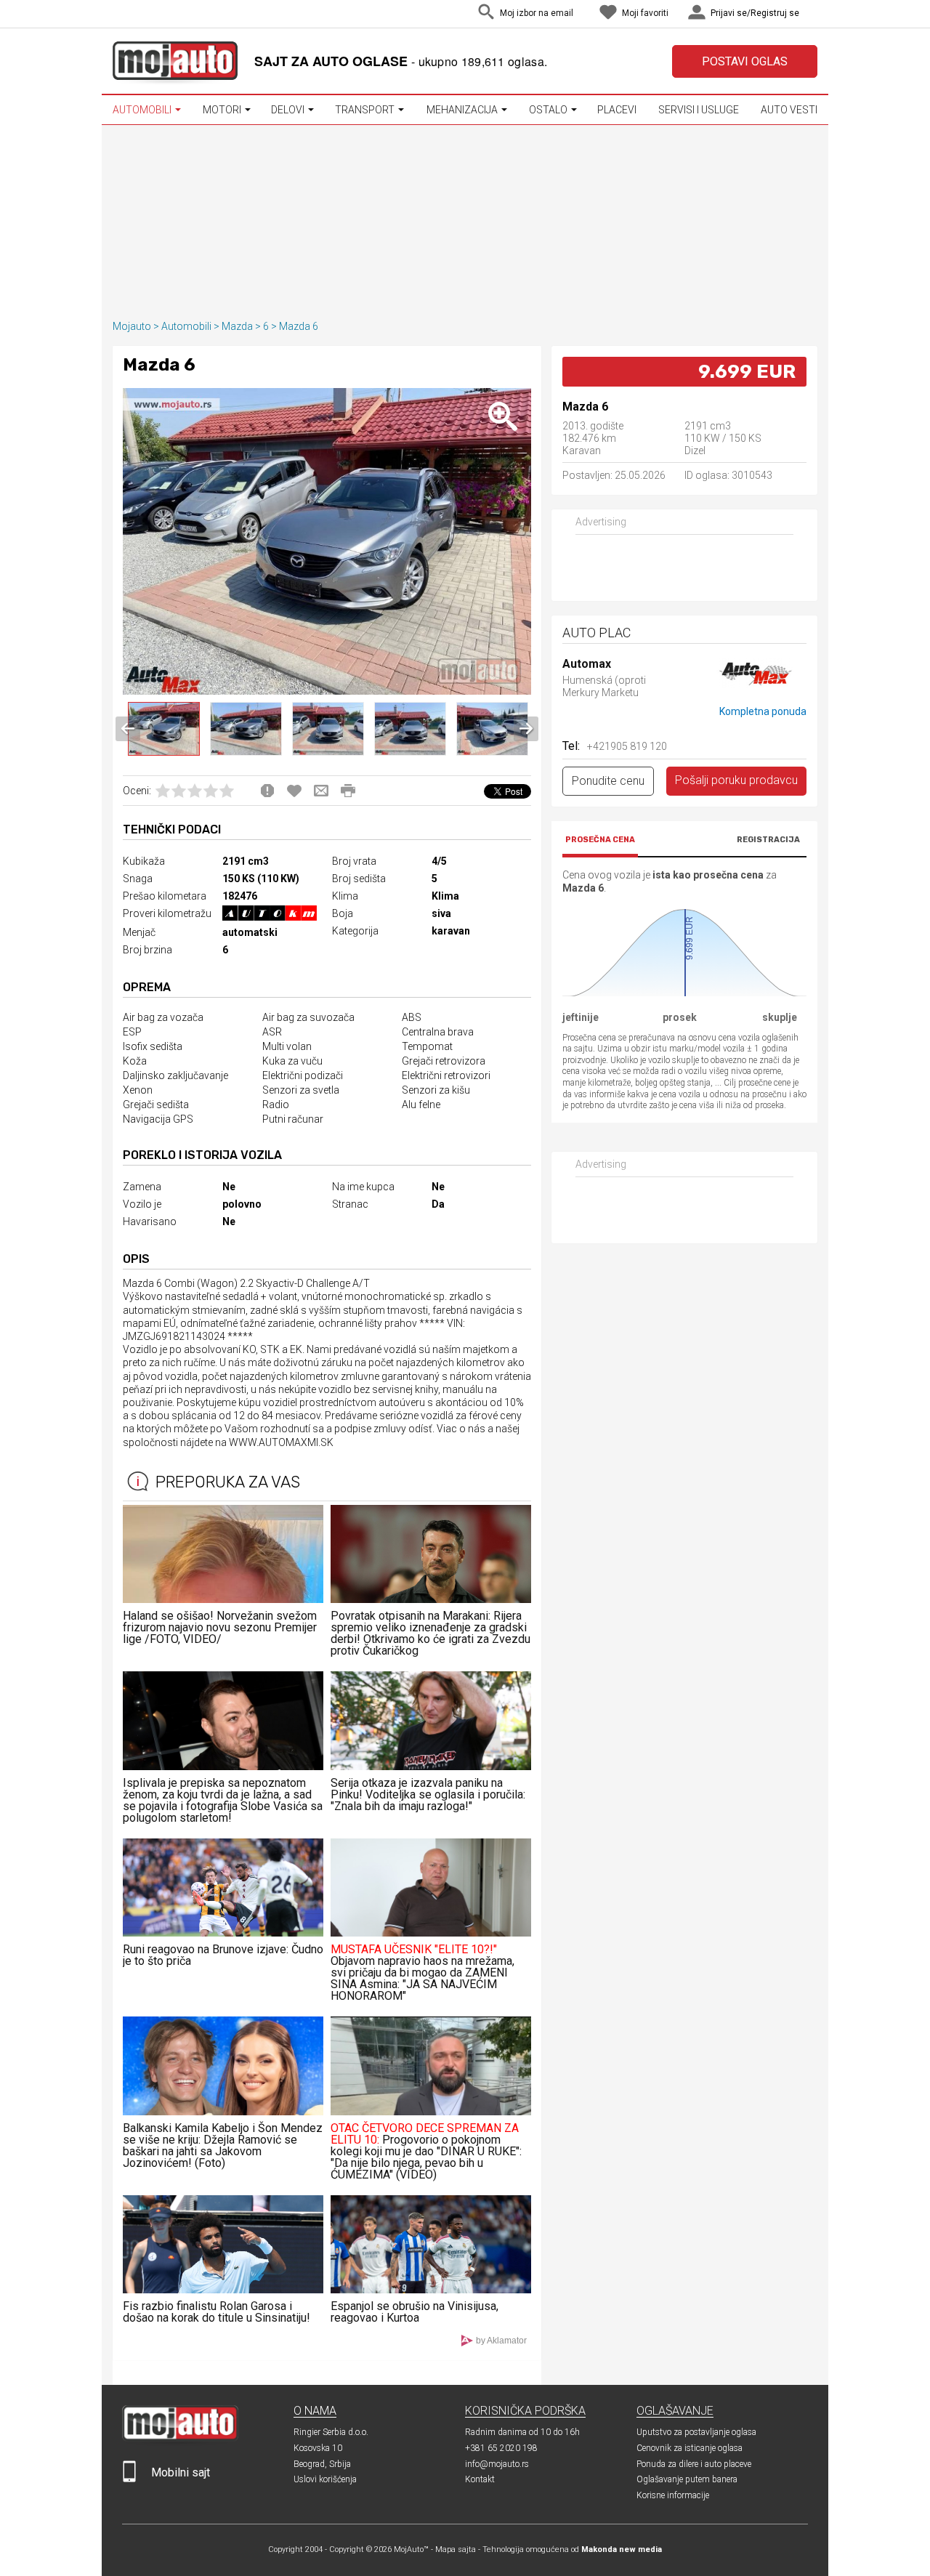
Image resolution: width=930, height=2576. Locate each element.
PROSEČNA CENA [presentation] (600, 840)
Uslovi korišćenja (325, 2479)
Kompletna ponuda (763, 711)
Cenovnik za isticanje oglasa (690, 2448)
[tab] (600, 842)
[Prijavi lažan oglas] (267, 791)
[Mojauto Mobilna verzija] (129, 2479)
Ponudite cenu (608, 781)
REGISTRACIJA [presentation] (768, 840)
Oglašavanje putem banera (687, 2479)
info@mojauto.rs (497, 2464)
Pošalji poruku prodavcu (736, 780)
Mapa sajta (456, 2549)
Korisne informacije (673, 2495)
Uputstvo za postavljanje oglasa (696, 2432)
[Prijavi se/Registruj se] (814, 14)
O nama (315, 2411)
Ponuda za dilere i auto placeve (694, 2464)
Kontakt (480, 2479)
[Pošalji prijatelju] (321, 791)
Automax (587, 665)
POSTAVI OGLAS (745, 61)
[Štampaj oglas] (348, 791)
